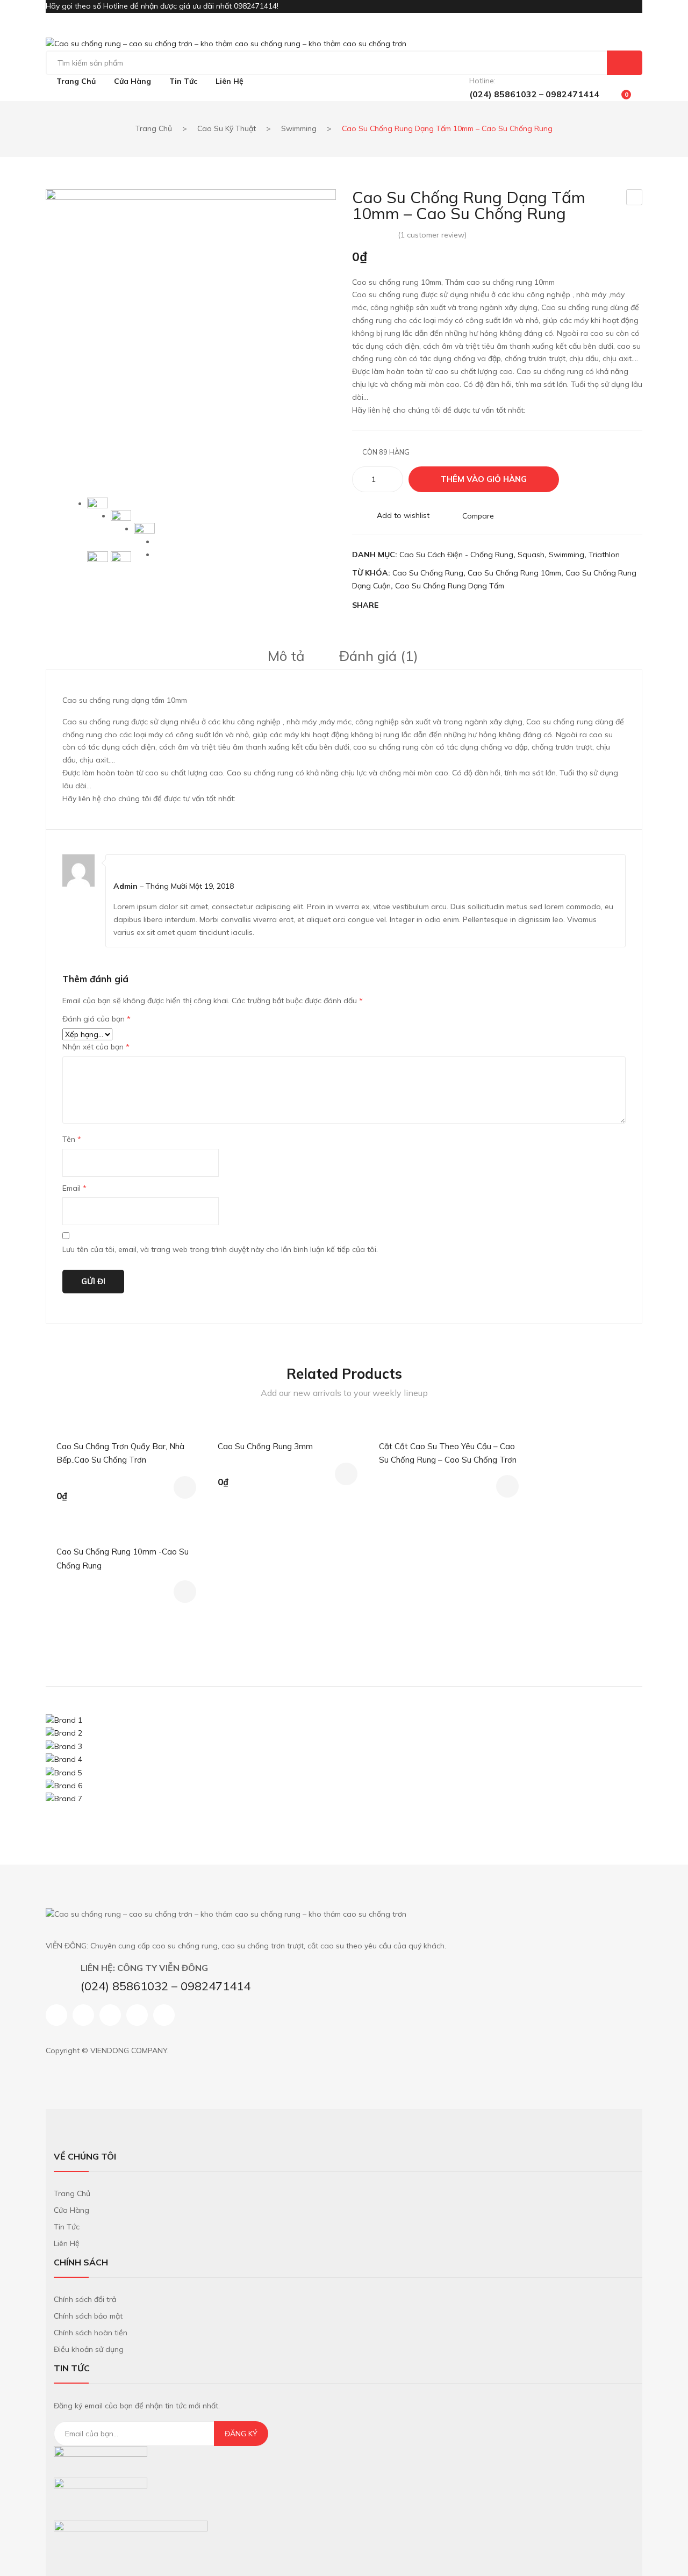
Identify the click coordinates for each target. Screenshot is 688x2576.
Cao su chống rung (428, 573)
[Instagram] (110, 2015)
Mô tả (286, 656)
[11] (98, 562)
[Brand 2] (64, 1733)
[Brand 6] (64, 1785)
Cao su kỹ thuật (227, 128)
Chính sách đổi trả (85, 2299)
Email (74, 1188)
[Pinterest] (433, 606)
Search (625, 63)
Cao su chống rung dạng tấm (450, 586)
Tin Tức (67, 2227)
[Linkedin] (137, 2015)
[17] (121, 520)
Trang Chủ (72, 2193)
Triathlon (604, 555)
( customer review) (432, 235)
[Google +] (454, 606)
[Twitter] (413, 606)
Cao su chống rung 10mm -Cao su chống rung (123, 1559)
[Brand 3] (64, 1746)
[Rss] (164, 2015)
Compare (478, 515)
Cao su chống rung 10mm (514, 573)
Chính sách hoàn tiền (91, 2333)
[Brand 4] (64, 1759)
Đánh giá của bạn (96, 1019)
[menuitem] (76, 82)
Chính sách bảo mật (88, 2316)
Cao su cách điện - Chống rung (456, 555)
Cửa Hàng (71, 2210)
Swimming (299, 128)
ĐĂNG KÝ (241, 2434)
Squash (531, 555)
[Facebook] (392, 606)
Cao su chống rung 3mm (265, 1446)
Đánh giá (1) (379, 656)
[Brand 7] (64, 1798)
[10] (121, 562)
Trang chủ (154, 128)
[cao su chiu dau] (191, 334)
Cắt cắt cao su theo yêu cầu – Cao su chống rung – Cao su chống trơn (448, 1453)
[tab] (286, 656)
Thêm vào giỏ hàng (484, 479)
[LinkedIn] (474, 606)
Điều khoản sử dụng (89, 2349)
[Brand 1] (64, 1719)
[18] (144, 533)
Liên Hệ (67, 2243)
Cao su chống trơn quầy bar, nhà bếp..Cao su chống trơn (120, 1453)
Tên (72, 1139)
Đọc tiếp (507, 1486)
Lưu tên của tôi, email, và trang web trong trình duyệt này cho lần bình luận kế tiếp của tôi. (220, 1249)
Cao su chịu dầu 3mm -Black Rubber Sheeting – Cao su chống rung (635, 198)
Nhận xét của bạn (96, 1047)
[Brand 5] (64, 1772)
